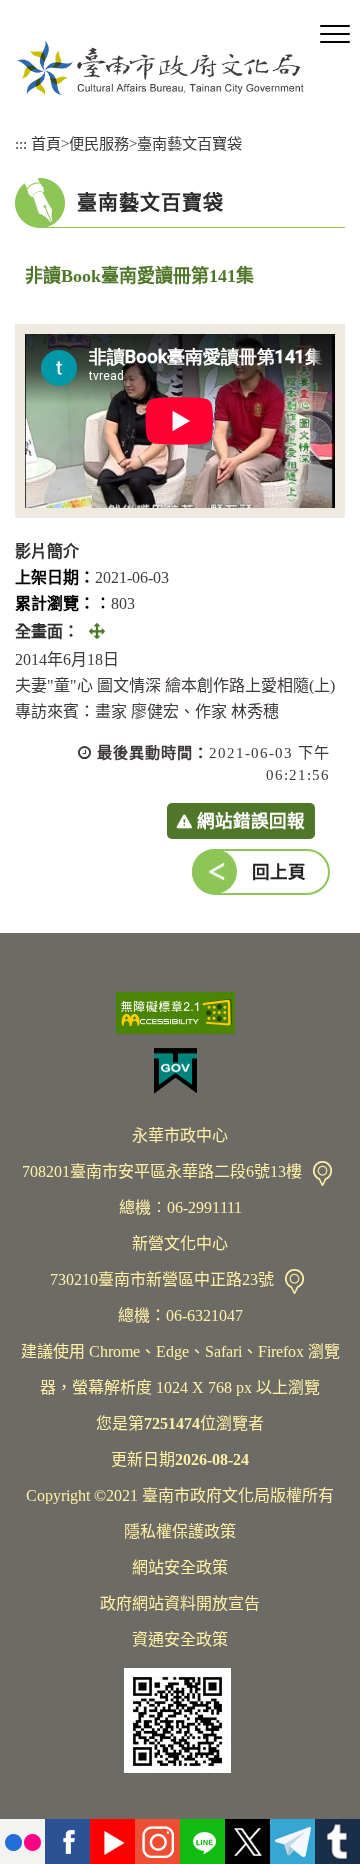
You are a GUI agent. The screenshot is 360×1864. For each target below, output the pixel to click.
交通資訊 (322, 1173)
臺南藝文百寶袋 (189, 143)
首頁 (46, 143)
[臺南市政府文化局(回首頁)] (160, 67)
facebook (67, 1841)
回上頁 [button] (279, 872)
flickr (22, 1841)
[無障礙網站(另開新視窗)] (180, 1013)
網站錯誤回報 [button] (251, 821)
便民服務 (99, 143)
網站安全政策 (180, 1567)
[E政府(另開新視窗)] (180, 1071)
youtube (112, 1841)
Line (202, 1841)
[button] (335, 35)
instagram (157, 1841)
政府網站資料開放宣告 (180, 1603)
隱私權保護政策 (180, 1531)
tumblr (337, 1841)
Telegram (292, 1841)
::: (21, 143)
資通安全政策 (180, 1639)
